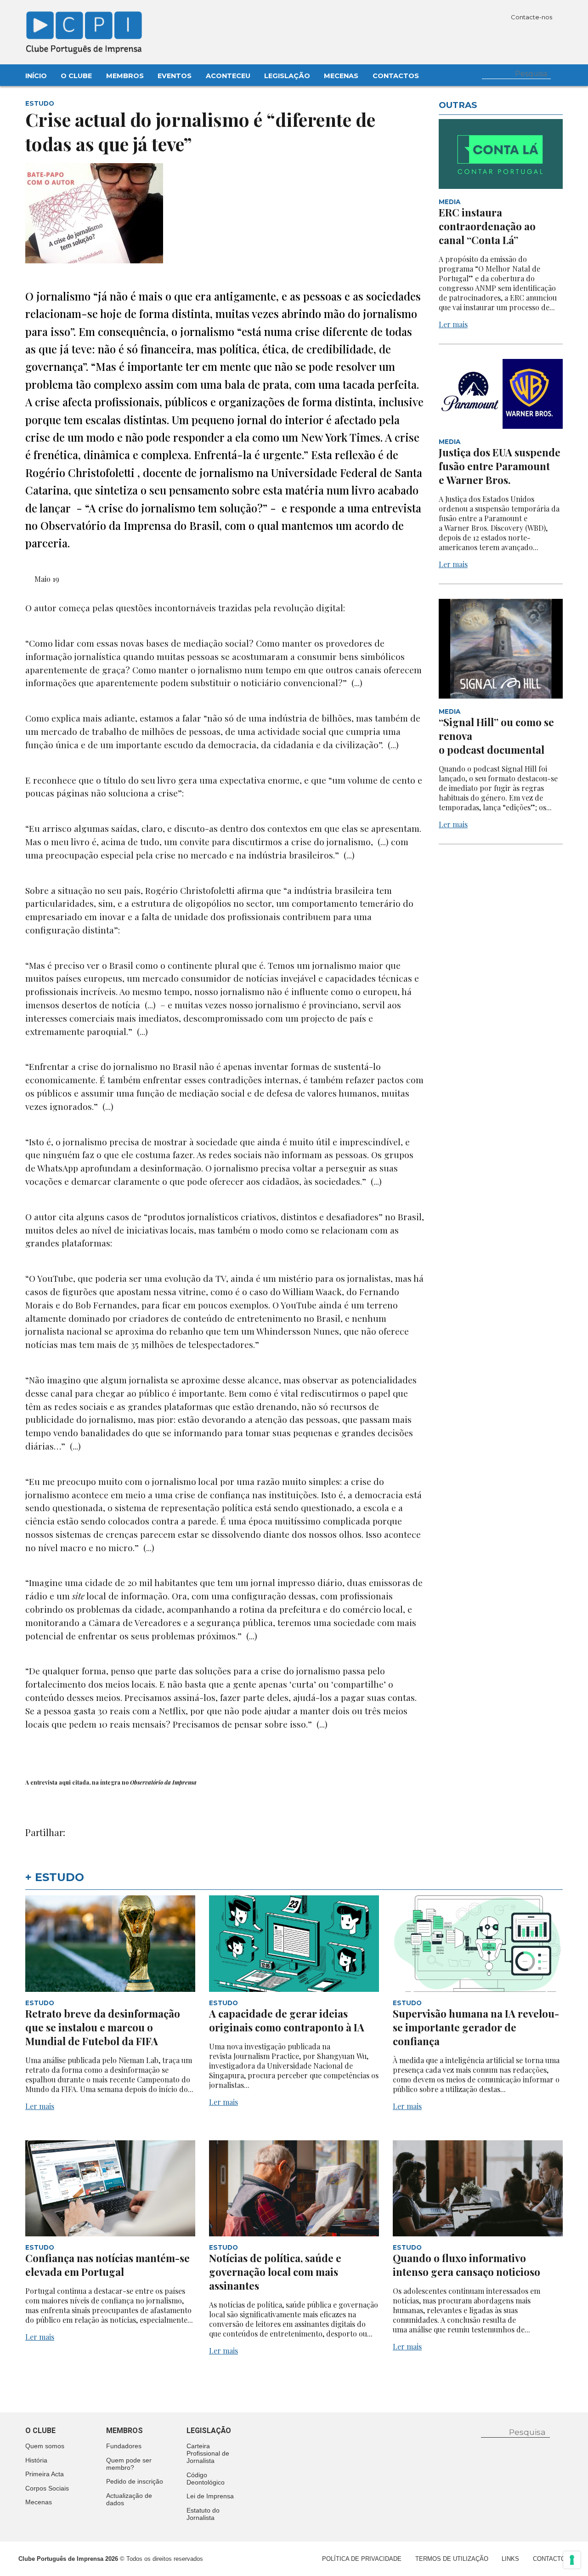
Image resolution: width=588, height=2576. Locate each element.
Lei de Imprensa (210, 2496)
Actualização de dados (129, 2499)
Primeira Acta (45, 2474)
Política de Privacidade (362, 2559)
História (36, 2460)
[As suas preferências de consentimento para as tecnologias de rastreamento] (572, 2560)
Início (36, 76)
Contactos (396, 76)
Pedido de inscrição (135, 2481)
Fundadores (124, 2446)
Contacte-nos (532, 17)
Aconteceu (228, 76)
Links (510, 2559)
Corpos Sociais (47, 2488)
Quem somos (45, 2446)
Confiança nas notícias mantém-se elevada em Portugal (107, 2265)
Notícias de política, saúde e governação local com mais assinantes (275, 2272)
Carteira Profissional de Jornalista (208, 2453)
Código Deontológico (206, 2479)
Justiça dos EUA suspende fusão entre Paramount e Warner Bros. (500, 466)
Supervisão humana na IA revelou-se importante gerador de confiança (476, 2027)
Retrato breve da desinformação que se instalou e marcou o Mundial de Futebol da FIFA (103, 2027)
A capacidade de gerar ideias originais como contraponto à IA (287, 2020)
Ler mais (453, 324)
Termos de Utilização (452, 2559)
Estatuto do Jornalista (203, 2514)
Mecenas (341, 76)
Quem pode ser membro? (129, 2464)
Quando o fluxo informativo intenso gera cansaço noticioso (466, 2265)
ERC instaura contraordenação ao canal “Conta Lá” (487, 226)
